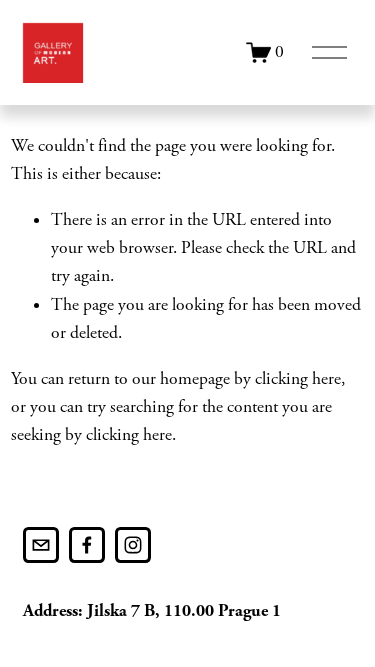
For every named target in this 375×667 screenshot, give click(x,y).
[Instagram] (133, 545)
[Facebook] (87, 545)
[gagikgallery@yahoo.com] (41, 545)
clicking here (298, 379)
